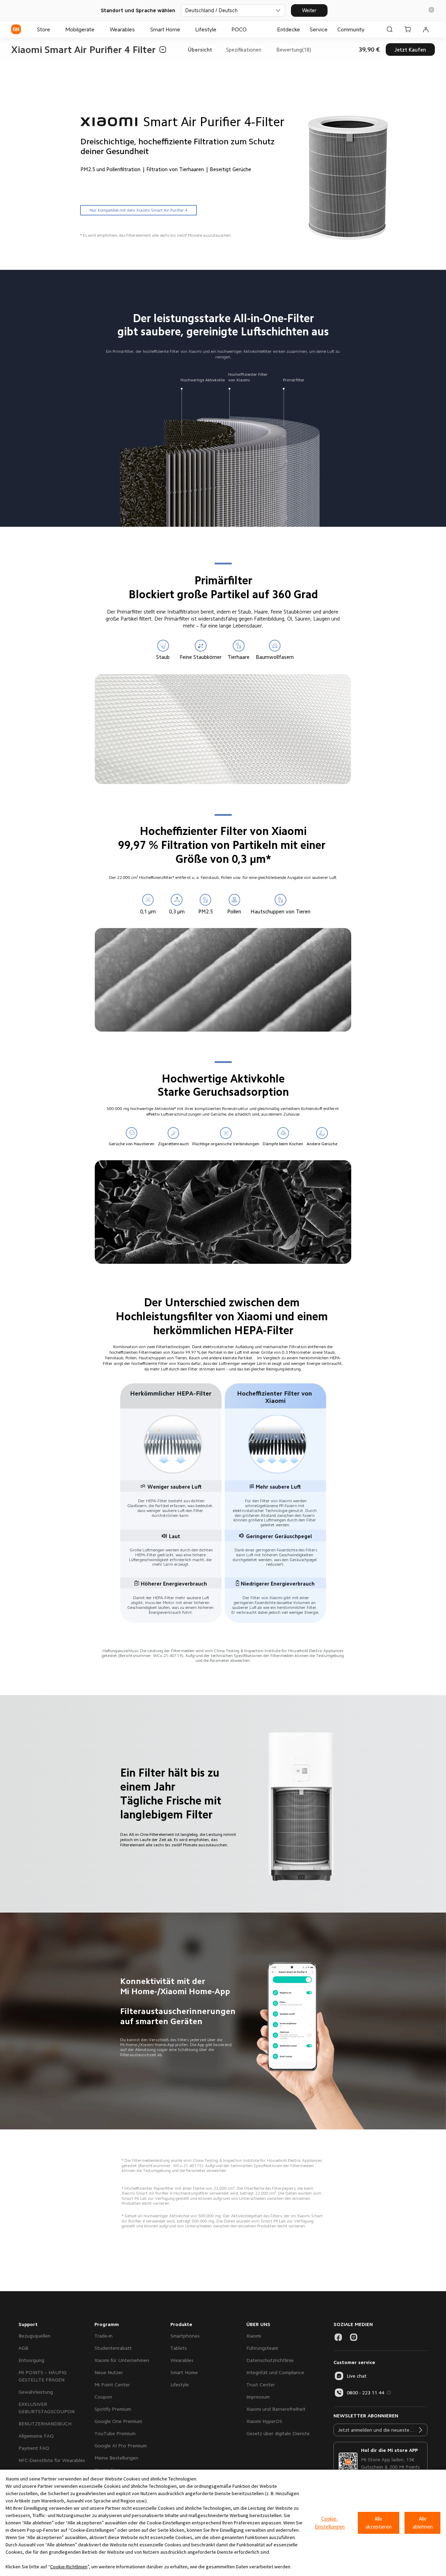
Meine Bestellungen (116, 2458)
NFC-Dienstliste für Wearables (52, 2460)
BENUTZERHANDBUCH (45, 2424)
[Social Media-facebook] (338, 2337)
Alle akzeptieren (379, 2523)
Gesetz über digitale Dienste (278, 2433)
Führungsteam (262, 2348)
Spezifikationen (244, 50)
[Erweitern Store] (54, 29)
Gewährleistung (36, 2392)
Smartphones (185, 2336)
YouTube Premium (115, 2433)
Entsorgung (31, 2360)
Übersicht (200, 50)
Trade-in (103, 2336)
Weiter (309, 10)
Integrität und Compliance (275, 2372)
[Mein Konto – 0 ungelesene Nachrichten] (426, 29)
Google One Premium (118, 2421)
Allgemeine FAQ (36, 2436)
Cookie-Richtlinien (69, 2567)
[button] (431, 10)
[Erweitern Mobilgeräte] (98, 29)
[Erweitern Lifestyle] (220, 29)
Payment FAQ (34, 2448)
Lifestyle (180, 2385)
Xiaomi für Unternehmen (122, 2360)
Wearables (182, 2360)
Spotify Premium (113, 2409)
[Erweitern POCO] (250, 29)
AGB (23, 2348)
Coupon (103, 2397)
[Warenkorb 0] (408, 29)
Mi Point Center (112, 2385)
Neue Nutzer (109, 2372)
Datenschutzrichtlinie (270, 2360)
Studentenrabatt (113, 2348)
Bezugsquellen (34, 2336)
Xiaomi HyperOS (264, 2421)
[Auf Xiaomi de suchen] (390, 29)
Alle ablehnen (423, 2523)
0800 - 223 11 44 (366, 2393)
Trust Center (261, 2385)
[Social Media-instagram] (354, 2337)
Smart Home (184, 2372)
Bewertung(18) (294, 50)
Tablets (179, 2348)
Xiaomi (254, 2336)
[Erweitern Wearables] (138, 29)
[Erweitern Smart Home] (184, 29)
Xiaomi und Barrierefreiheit (276, 2409)
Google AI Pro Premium (121, 2446)
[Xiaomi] (16, 29)
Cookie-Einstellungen (330, 2523)
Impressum (258, 2397)
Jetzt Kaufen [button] (410, 50)
